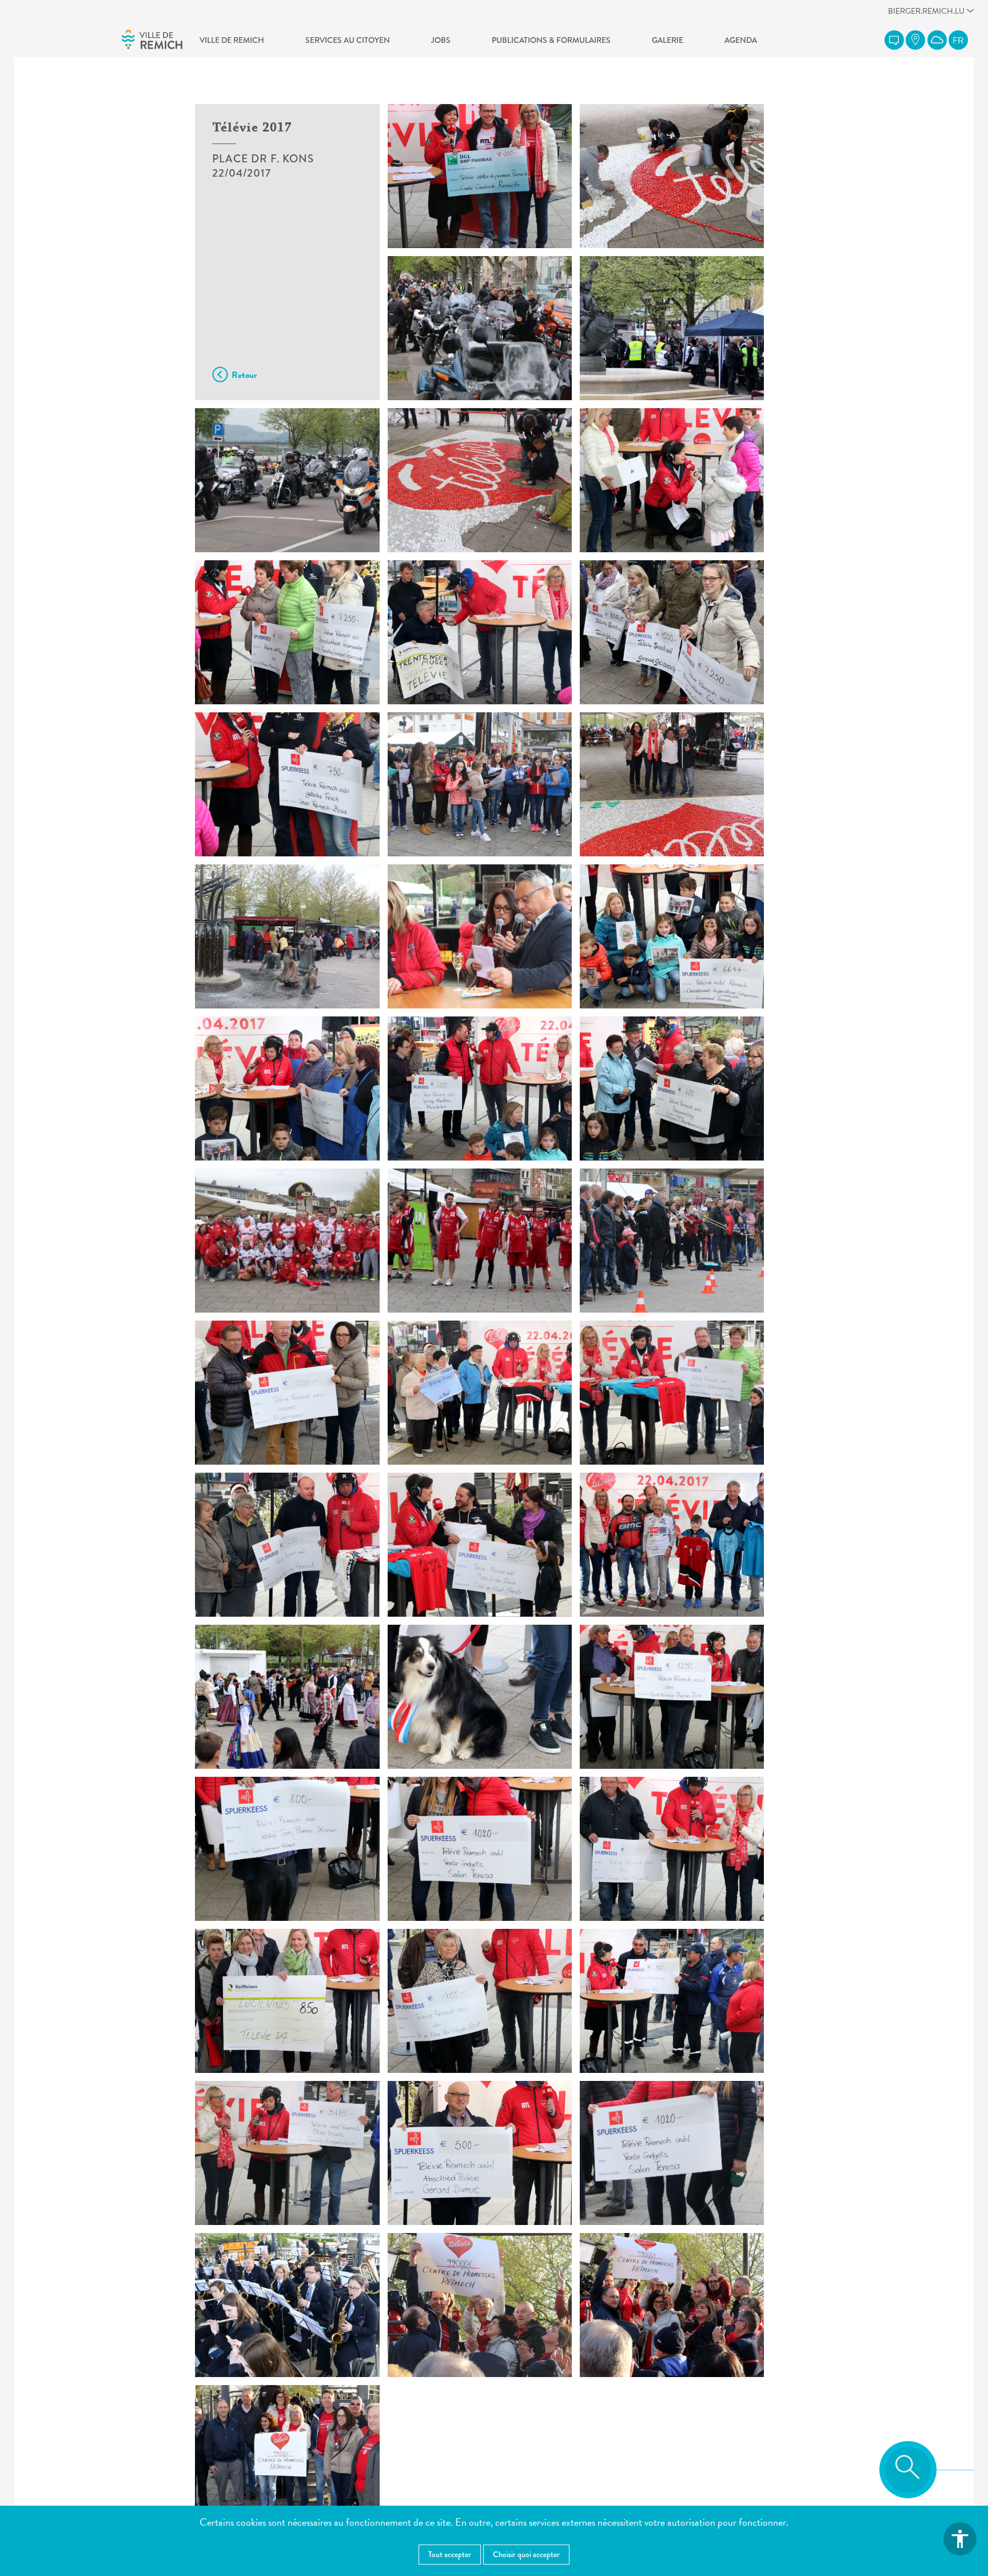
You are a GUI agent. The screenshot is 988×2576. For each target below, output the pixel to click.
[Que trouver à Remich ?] (915, 40)
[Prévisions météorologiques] (937, 40)
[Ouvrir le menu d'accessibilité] (960, 2539)
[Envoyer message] (894, 40)
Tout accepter (450, 2554)
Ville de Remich (232, 40)
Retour (244, 375)
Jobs (441, 40)
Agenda (741, 40)
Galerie (668, 40)
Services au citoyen (348, 40)
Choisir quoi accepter (526, 2554)
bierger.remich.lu (926, 14)
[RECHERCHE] (908, 2470)
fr (958, 41)
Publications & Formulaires (551, 40)
